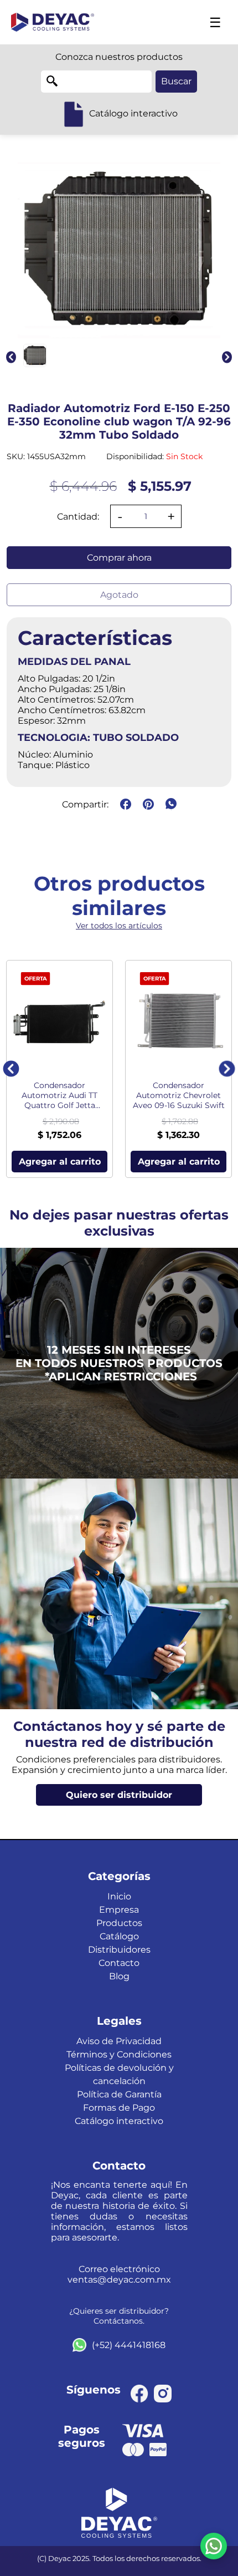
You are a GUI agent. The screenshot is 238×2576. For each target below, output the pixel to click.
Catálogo (119, 1936)
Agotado (119, 595)
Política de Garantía (119, 2094)
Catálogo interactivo (119, 2121)
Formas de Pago (119, 2108)
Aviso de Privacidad (119, 2041)
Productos (119, 1923)
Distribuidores (119, 1950)
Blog (119, 1976)
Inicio (119, 1896)
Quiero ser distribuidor (119, 1795)
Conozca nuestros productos (119, 57)
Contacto (119, 1963)
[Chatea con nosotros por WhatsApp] (214, 2546)
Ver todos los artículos (119, 926)
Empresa (119, 1910)
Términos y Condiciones (119, 2054)
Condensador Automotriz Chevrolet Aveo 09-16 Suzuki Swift (179, 1095)
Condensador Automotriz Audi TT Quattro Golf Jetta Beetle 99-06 (59, 1095)
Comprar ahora (119, 558)
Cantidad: (78, 517)
